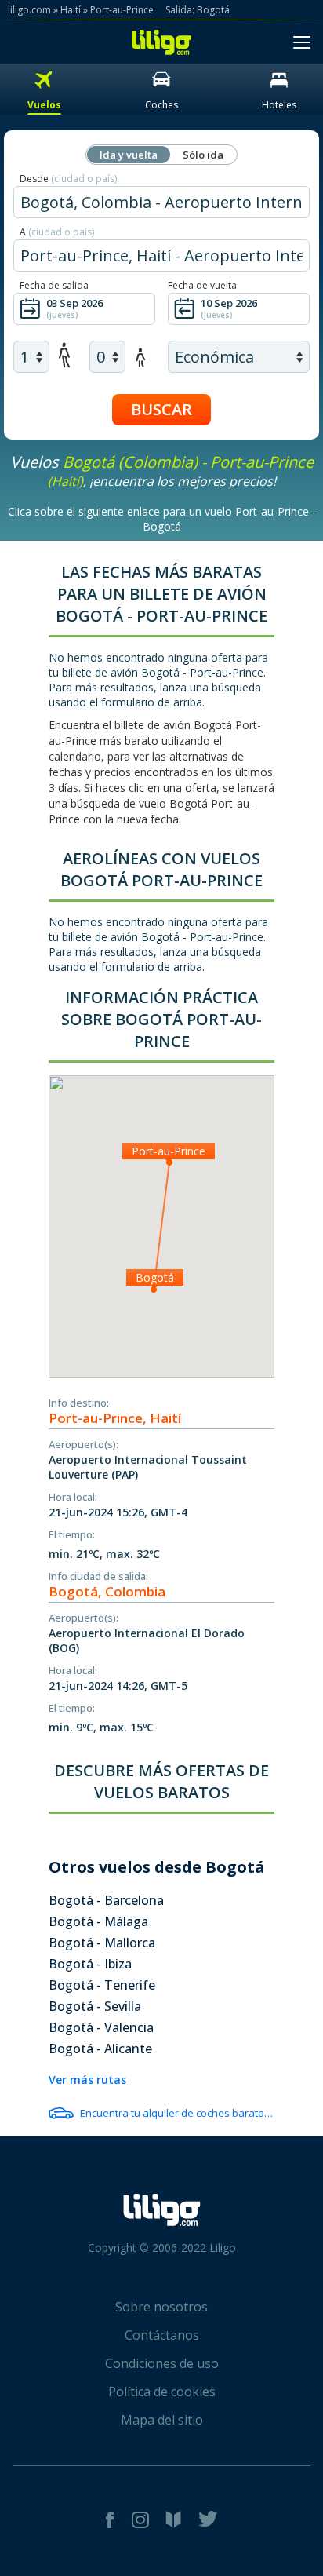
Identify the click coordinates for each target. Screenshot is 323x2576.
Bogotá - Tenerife (102, 1985)
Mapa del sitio (162, 2420)
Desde (68, 179)
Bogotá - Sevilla (95, 2006)
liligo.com (29, 10)
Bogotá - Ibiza (90, 1964)
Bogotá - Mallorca (102, 1943)
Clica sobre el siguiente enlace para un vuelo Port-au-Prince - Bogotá (162, 519)
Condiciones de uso (162, 2363)
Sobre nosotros (161, 2307)
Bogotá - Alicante (100, 2049)
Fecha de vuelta (202, 285)
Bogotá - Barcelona (106, 1900)
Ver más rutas (87, 2080)
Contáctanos (162, 2335)
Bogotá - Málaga (98, 1921)
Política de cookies (162, 2392)
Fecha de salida (54, 285)
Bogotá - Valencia (101, 2027)
